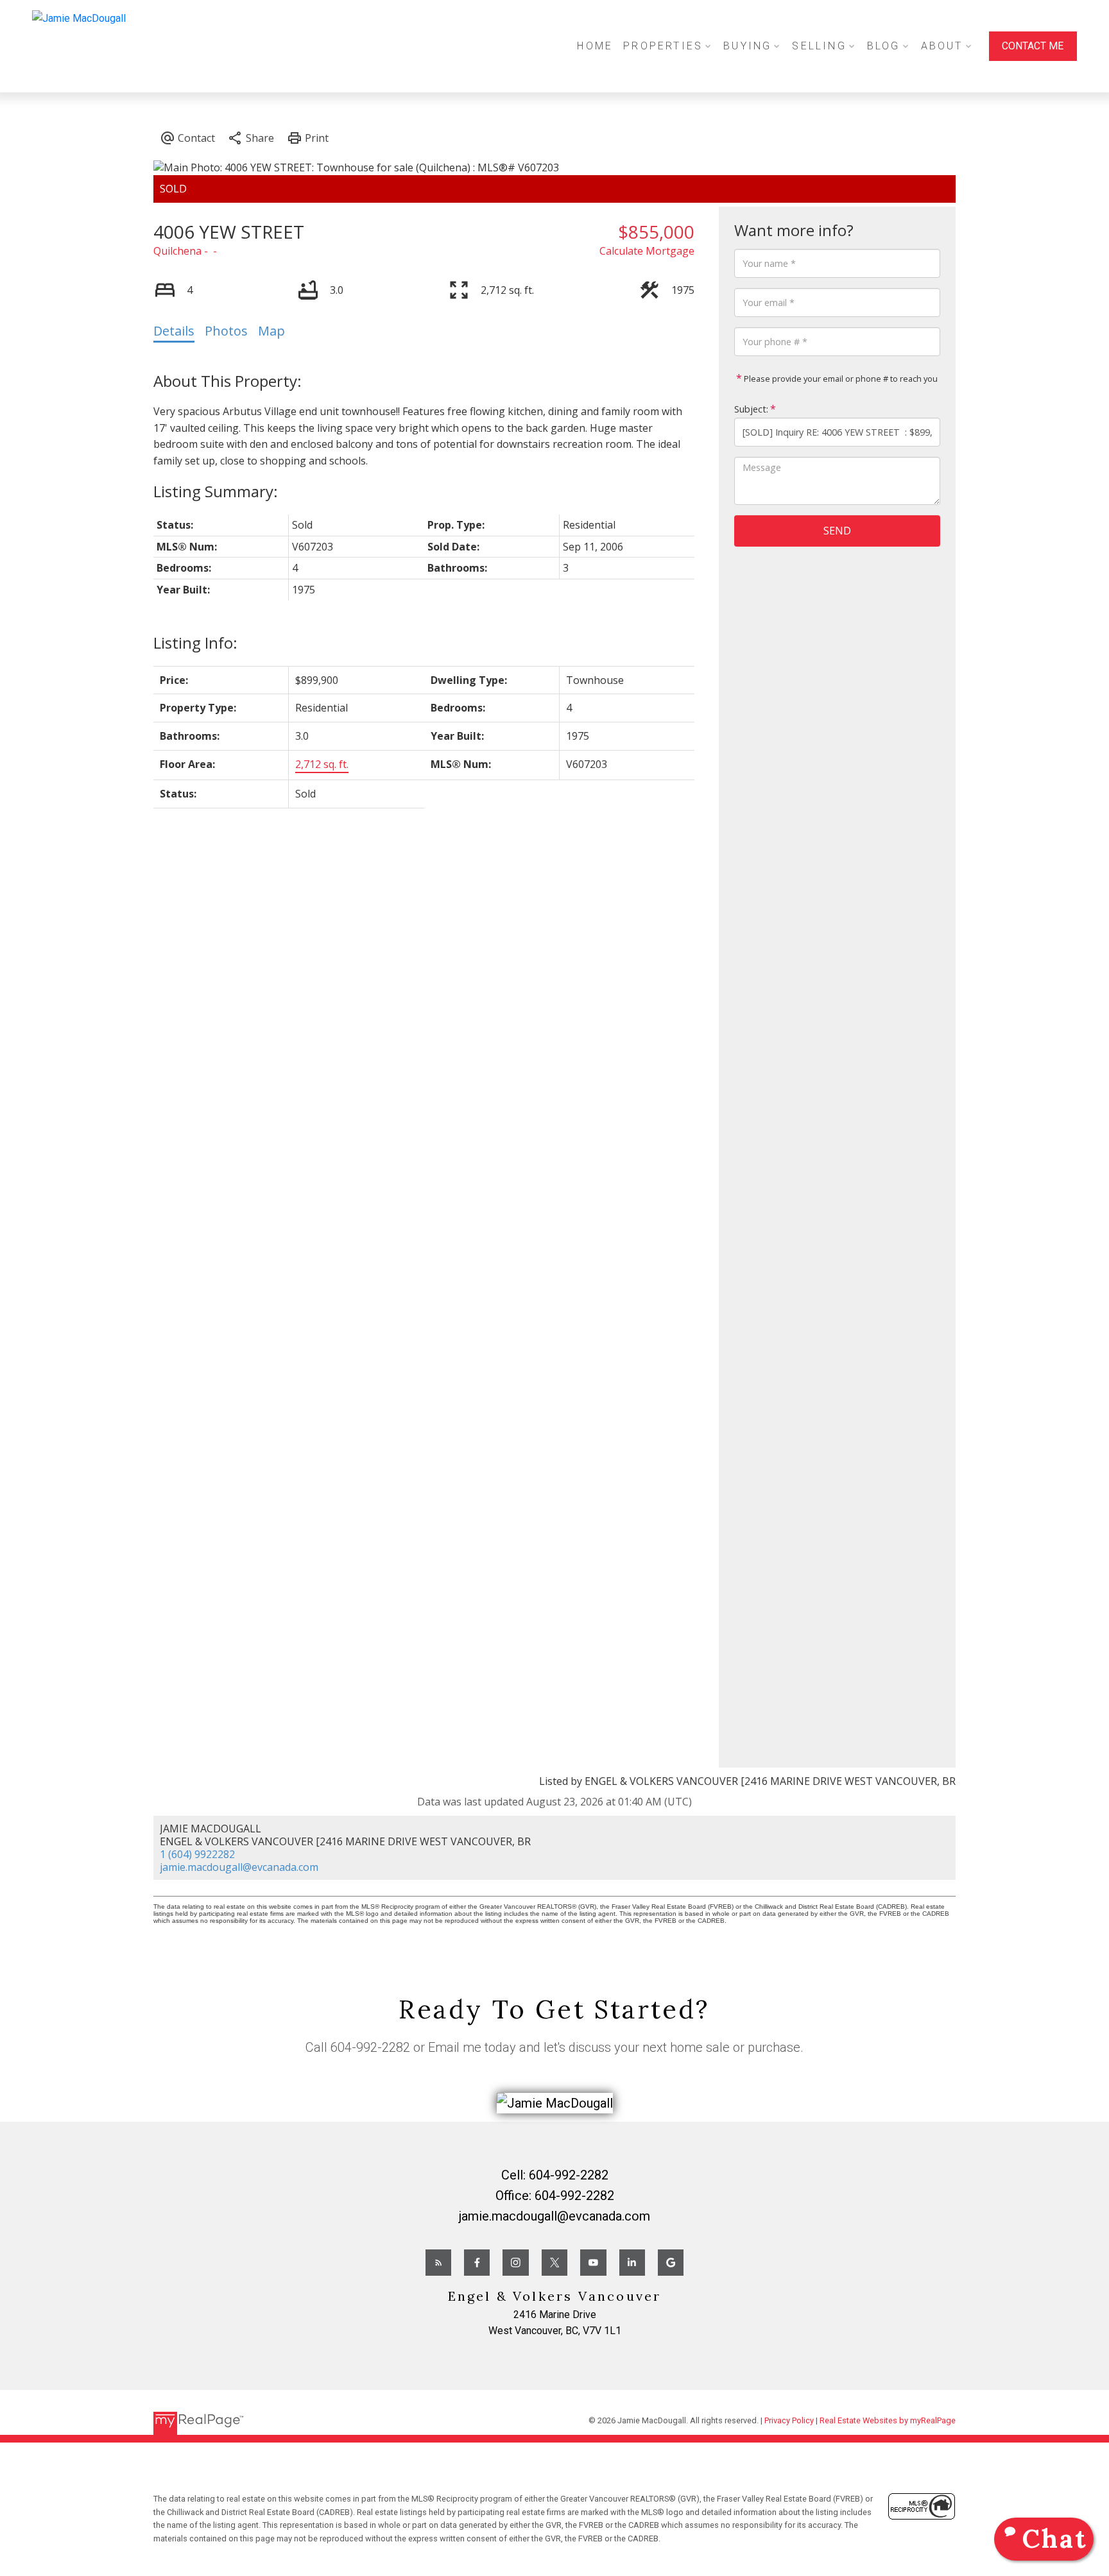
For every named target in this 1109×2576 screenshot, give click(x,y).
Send (837, 531)
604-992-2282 (370, 2047)
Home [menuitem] (595, 46)
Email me (455, 2047)
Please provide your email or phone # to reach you (840, 379)
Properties (663, 46)
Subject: (751, 409)
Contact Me (1033, 46)
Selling (819, 46)
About (942, 46)
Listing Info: (195, 643)
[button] (1033, 46)
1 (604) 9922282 (197, 1854)
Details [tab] (174, 331)
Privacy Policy (789, 2420)
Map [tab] (271, 331)
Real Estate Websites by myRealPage (888, 2420)
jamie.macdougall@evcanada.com (239, 1867)
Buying (747, 46)
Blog (884, 46)
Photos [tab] (226, 331)
